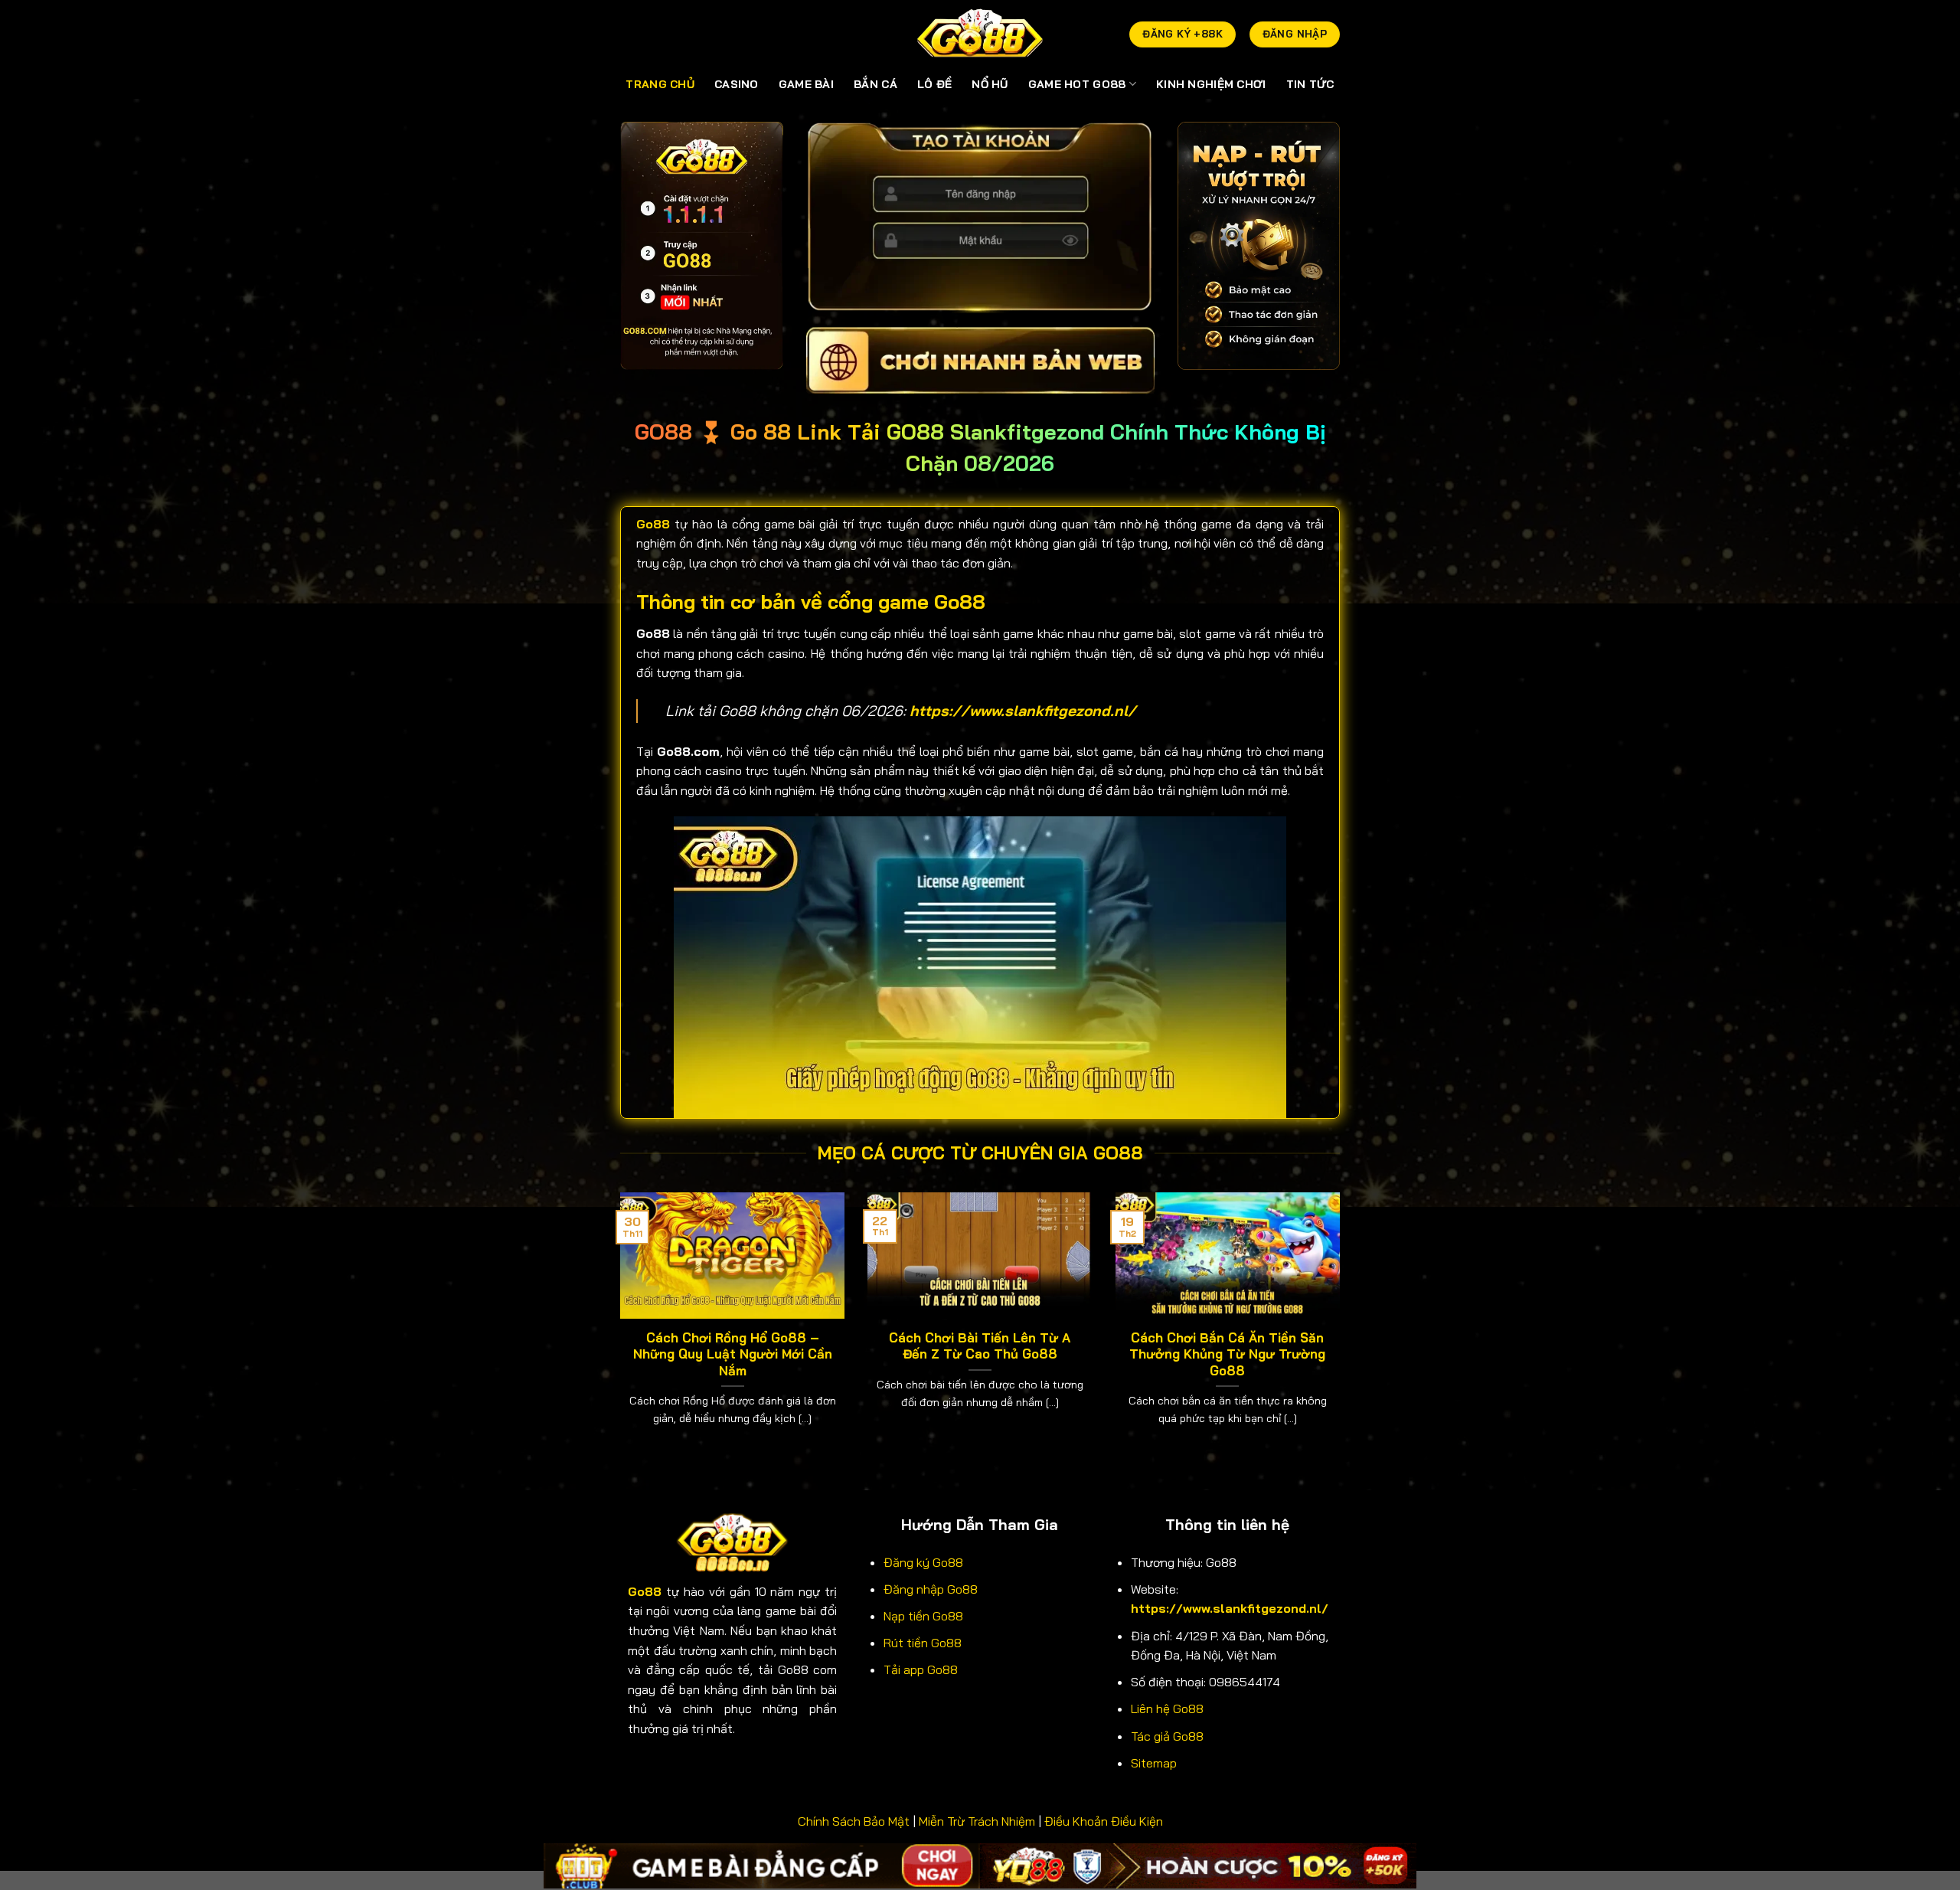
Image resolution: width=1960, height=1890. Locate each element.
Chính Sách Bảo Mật (854, 1821)
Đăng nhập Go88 (931, 1589)
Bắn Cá (875, 84)
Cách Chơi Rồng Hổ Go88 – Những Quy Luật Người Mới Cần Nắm (733, 1354)
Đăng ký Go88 (923, 1562)
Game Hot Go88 (1077, 84)
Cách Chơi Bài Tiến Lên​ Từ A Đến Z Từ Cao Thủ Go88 (980, 1346)
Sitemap (1154, 1763)
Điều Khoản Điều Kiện (1104, 1821)
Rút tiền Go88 (923, 1643)
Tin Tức (1310, 84)
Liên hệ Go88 (1167, 1709)
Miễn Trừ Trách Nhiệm (977, 1821)
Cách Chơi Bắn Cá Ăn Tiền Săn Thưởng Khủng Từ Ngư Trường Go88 (1227, 1354)
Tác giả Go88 (1167, 1736)
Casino (737, 84)
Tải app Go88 (921, 1669)
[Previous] (617, 1328)
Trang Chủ (660, 84)
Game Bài (806, 84)
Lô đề (934, 84)
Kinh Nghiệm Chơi (1211, 84)
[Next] (1343, 1328)
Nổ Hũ (990, 84)
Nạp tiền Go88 (923, 1616)
